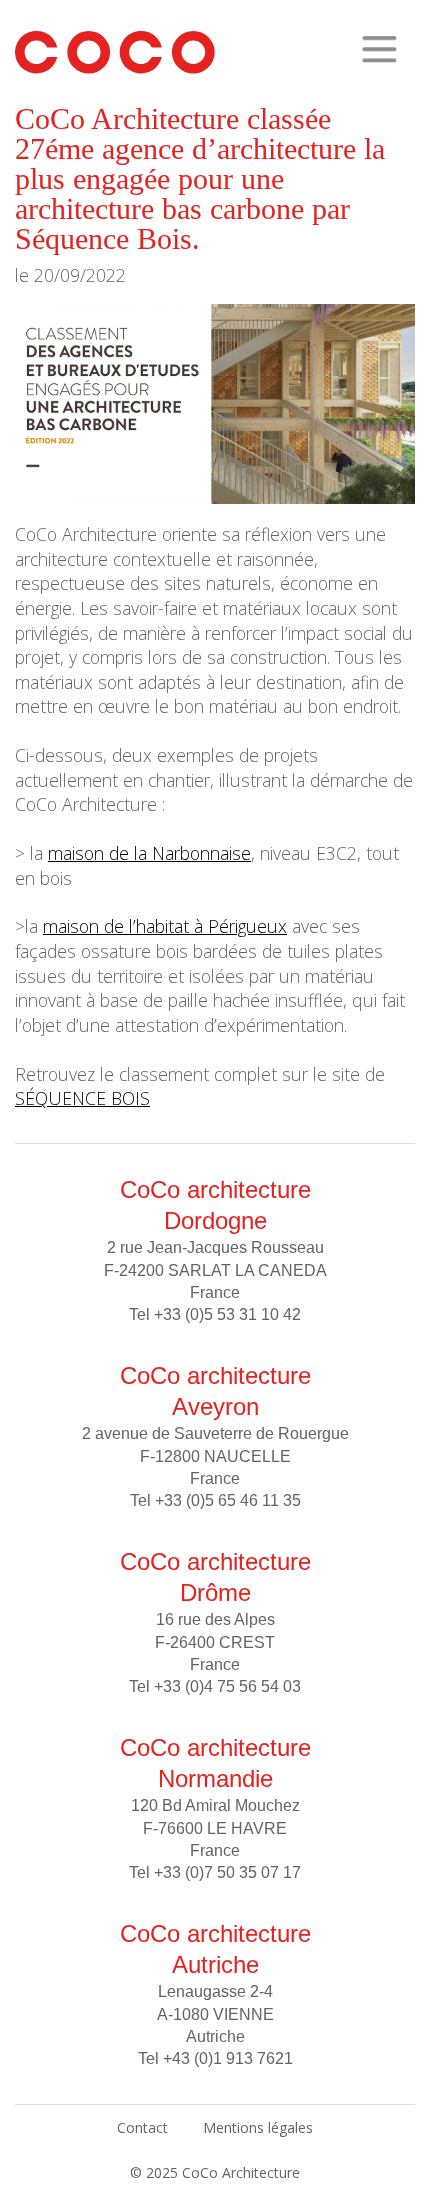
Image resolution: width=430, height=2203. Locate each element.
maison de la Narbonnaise (149, 853)
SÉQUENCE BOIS (82, 1098)
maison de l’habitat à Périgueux (165, 926)
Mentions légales (258, 2127)
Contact (142, 2127)
